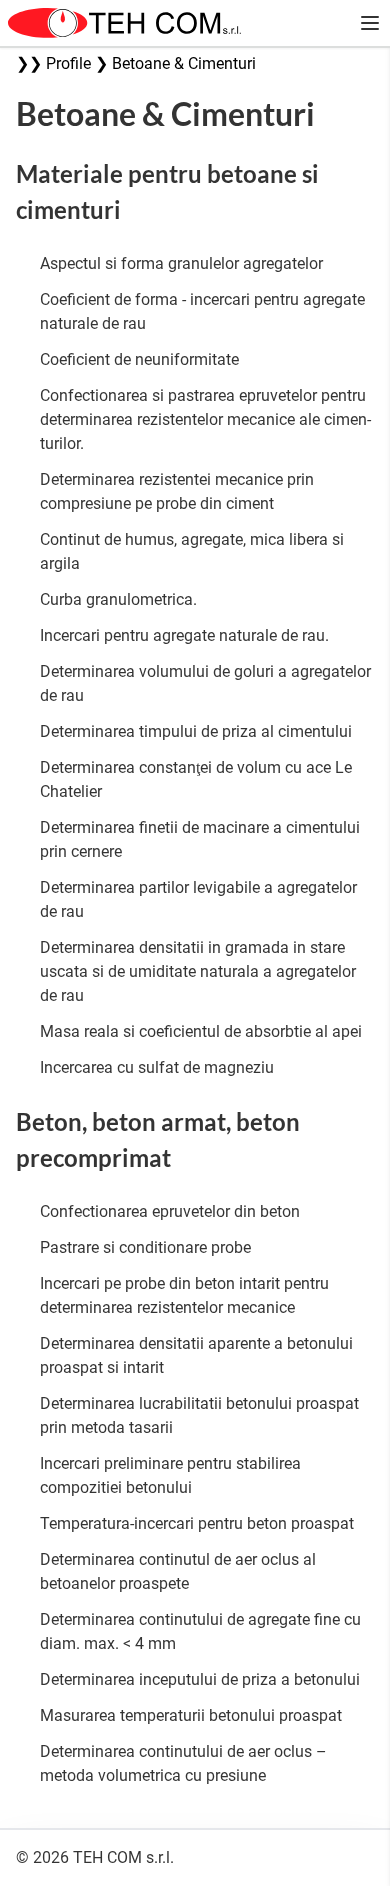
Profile (68, 63)
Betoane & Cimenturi (184, 63)
